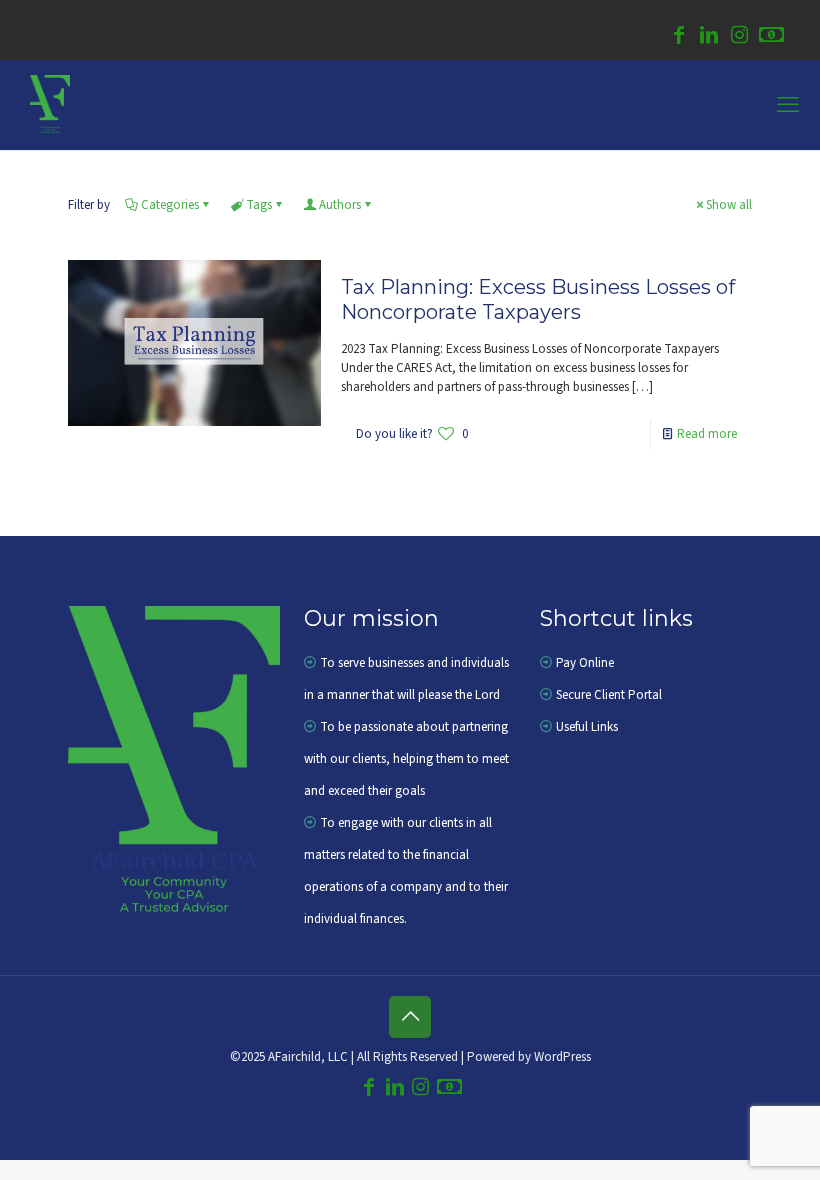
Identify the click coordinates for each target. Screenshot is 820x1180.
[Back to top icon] (410, 1017)
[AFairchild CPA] (50, 105)
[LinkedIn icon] (709, 37)
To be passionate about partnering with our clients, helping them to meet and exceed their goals (406, 759)
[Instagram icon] (739, 37)
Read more (707, 434)
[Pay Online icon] (771, 37)
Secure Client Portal (609, 695)
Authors (340, 205)
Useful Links (587, 727)
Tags (259, 205)
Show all (729, 205)
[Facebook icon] (679, 37)
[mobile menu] (788, 105)
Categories (170, 205)
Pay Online (585, 663)
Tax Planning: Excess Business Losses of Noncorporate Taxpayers (538, 299)
